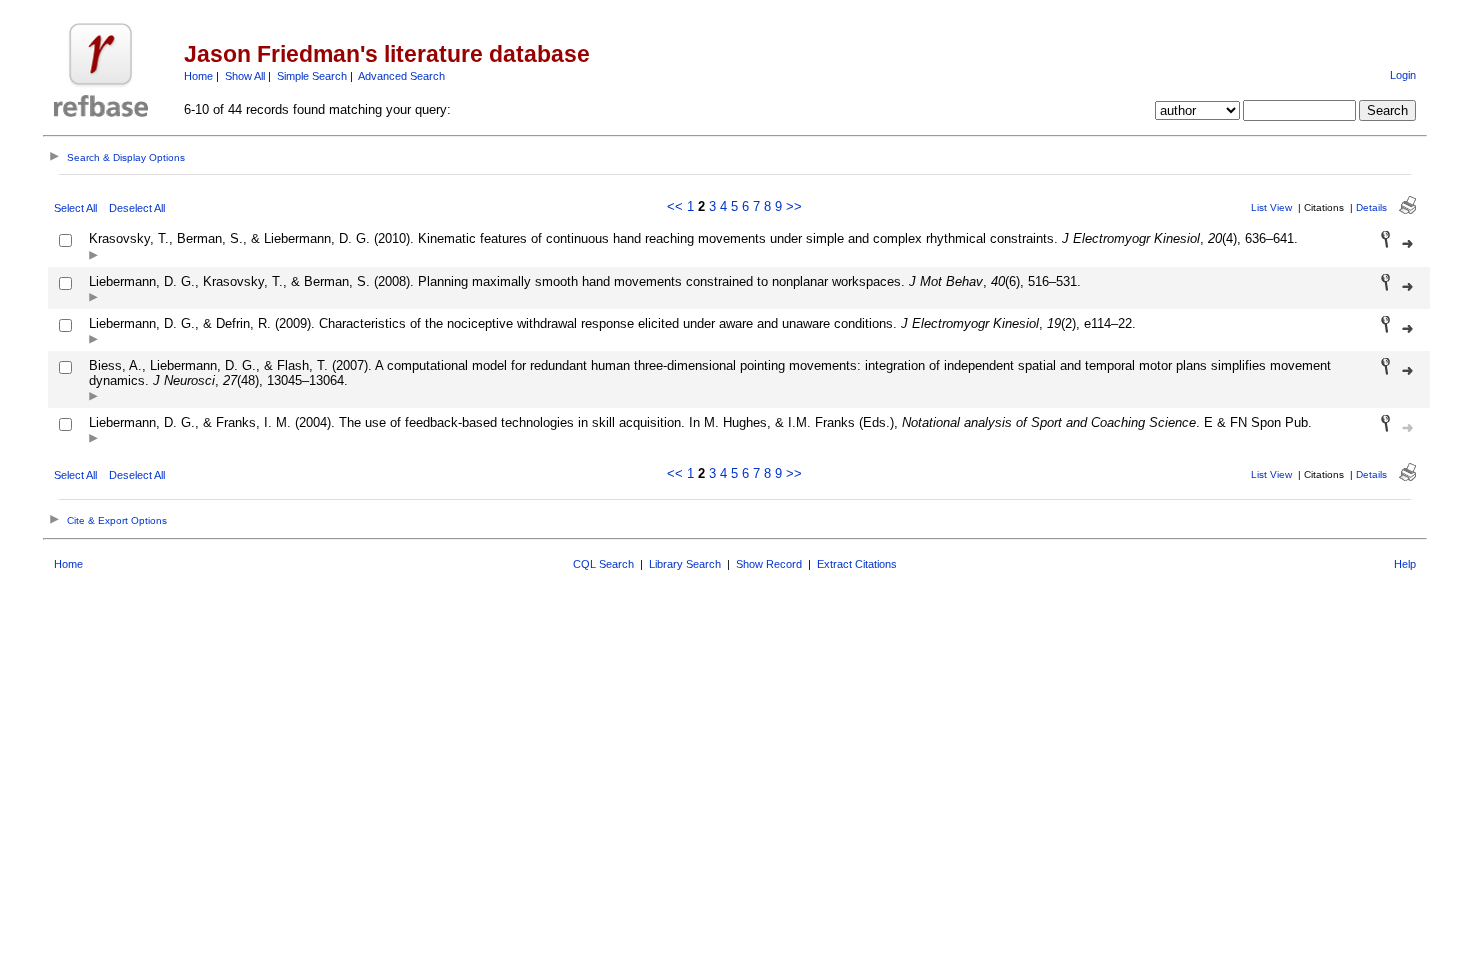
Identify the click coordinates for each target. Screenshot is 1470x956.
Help (1405, 564)
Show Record (769, 564)
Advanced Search (401, 76)
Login (1403, 75)
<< (675, 206)
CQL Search (603, 564)
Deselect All (137, 208)
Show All (245, 76)
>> (794, 206)
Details (1371, 207)
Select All (75, 208)
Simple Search (312, 76)
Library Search (685, 564)
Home (198, 76)
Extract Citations (857, 564)
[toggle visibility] (93, 256)
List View (1271, 207)
